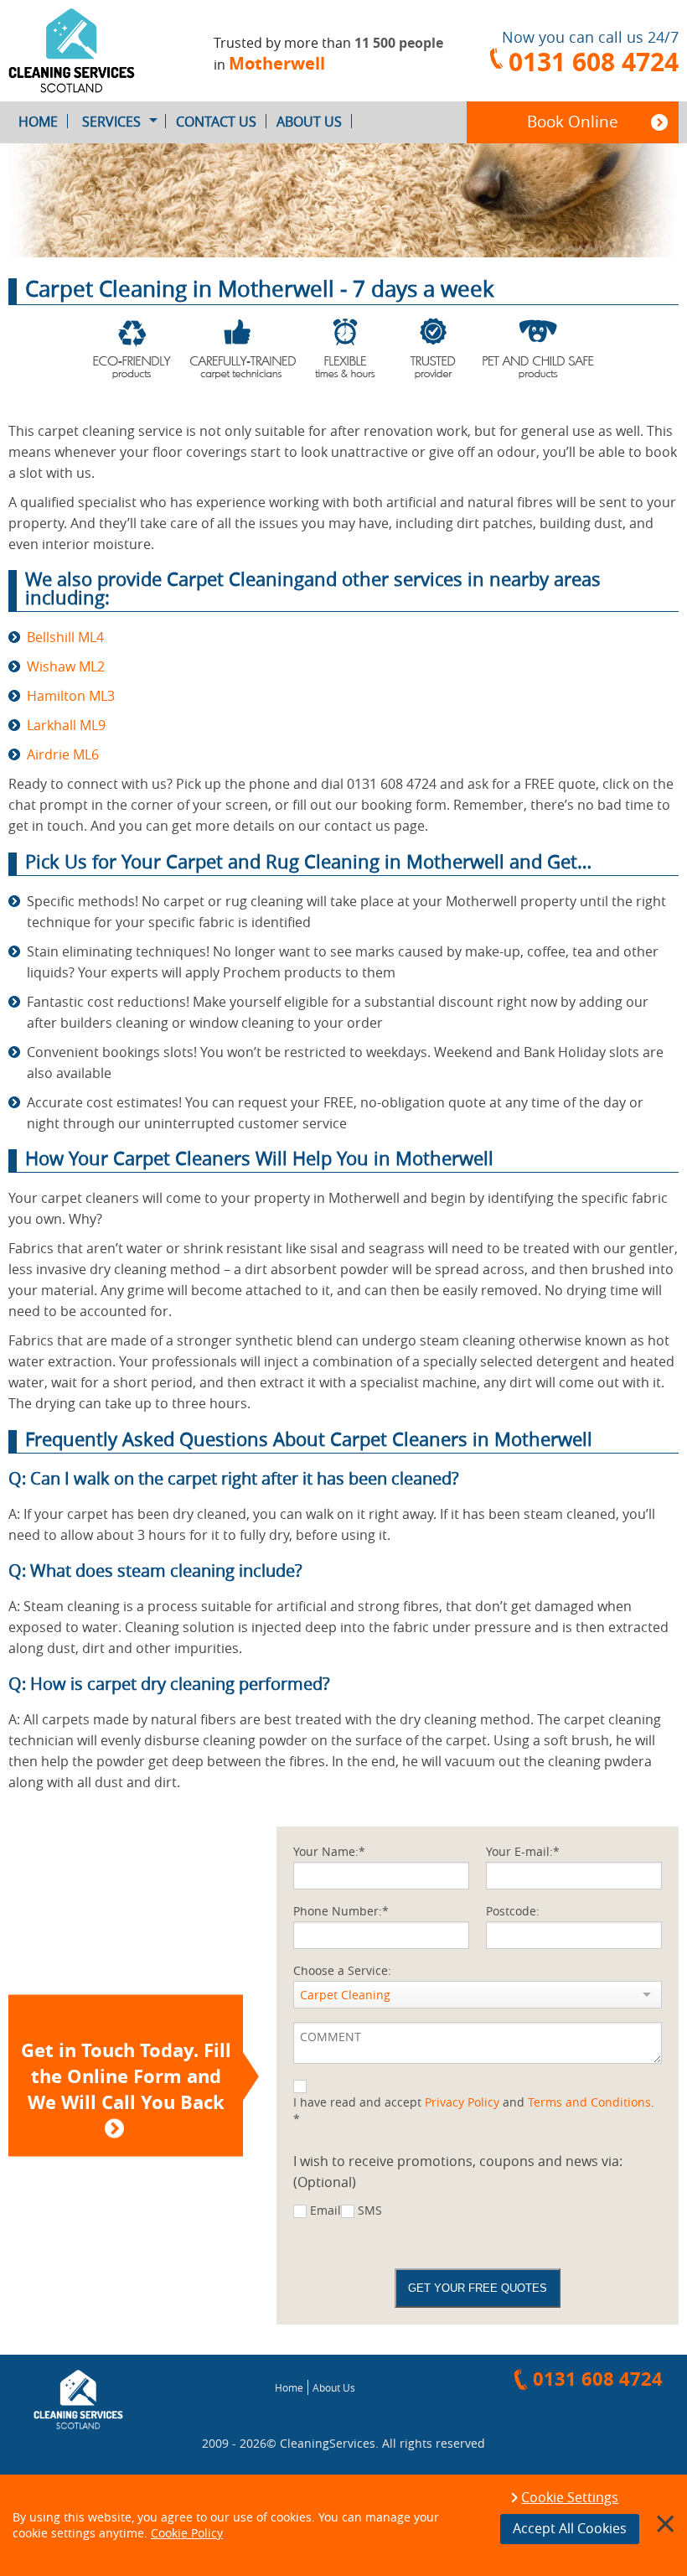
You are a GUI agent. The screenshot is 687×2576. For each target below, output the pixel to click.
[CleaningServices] (86, 51)
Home (38, 122)
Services (111, 122)
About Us (309, 122)
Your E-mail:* (523, 1851)
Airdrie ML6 (63, 754)
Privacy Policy (462, 2102)
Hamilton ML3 (71, 696)
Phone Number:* (341, 1911)
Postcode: (513, 1911)
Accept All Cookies (570, 2528)
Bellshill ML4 (65, 637)
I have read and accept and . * (474, 2110)
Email (325, 2210)
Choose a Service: (342, 1970)
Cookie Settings (570, 2498)
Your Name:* (329, 1851)
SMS (370, 2210)
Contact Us (216, 122)
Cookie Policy (187, 2533)
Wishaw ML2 (66, 666)
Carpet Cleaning (345, 1995)
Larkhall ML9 (66, 725)
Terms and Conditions (589, 2102)
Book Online (573, 122)
